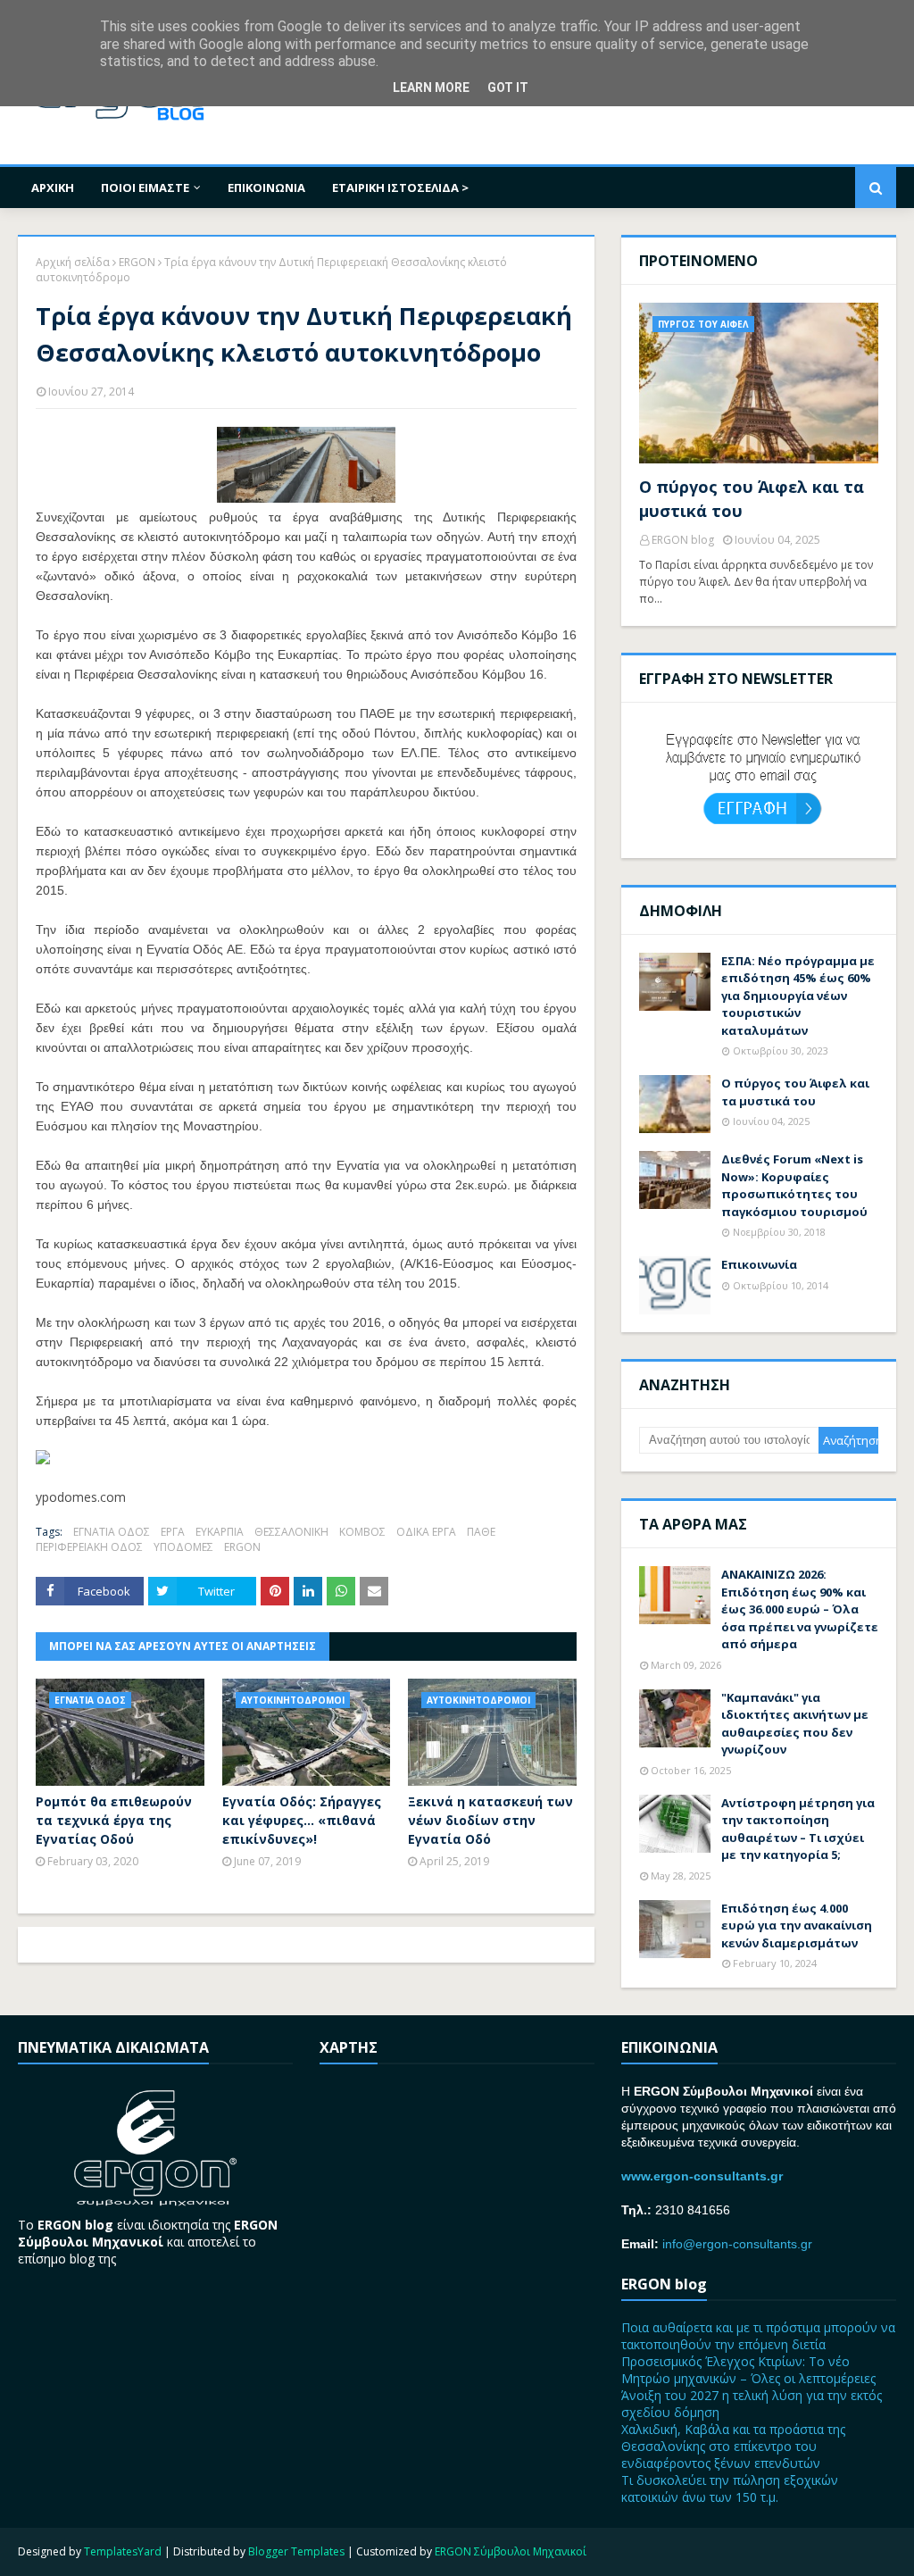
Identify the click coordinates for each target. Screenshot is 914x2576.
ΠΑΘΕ (481, 1532)
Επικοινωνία (759, 1264)
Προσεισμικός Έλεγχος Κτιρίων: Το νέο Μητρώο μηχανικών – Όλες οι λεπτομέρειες (748, 2370)
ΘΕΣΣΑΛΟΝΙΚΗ (291, 1532)
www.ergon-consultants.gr (702, 2176)
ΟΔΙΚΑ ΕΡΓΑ (426, 1532)
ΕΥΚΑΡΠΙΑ (220, 1532)
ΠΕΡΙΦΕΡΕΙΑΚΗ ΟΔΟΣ (89, 1547)
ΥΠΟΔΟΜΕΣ (183, 1547)
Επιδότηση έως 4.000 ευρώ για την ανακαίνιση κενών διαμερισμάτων (797, 1926)
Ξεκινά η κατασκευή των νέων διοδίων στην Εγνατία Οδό (490, 1820)
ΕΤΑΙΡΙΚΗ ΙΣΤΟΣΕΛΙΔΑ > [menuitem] (400, 188)
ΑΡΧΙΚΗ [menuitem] (53, 188)
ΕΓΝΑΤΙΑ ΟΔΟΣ (112, 1532)
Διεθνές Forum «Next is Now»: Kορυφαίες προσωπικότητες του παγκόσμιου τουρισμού (794, 1185)
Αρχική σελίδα (73, 262)
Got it (508, 88)
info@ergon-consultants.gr (737, 2244)
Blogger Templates (296, 2551)
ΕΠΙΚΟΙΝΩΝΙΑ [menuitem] (266, 188)
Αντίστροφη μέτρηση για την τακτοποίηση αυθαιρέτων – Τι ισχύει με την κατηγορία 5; (798, 1829)
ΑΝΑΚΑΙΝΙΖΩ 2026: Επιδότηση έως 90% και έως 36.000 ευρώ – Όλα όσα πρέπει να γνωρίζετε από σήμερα (800, 1609)
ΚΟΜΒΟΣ (362, 1532)
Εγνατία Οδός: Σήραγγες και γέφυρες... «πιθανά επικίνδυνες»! (302, 1820)
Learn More (431, 88)
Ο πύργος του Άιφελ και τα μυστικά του (752, 499)
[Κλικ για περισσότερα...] (43, 1459)
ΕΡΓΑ (173, 1532)
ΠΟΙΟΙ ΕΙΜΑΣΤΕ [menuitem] (145, 188)
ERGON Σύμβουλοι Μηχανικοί (511, 2551)
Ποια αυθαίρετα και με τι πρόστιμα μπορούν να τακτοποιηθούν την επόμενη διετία (758, 2336)
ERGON (137, 262)
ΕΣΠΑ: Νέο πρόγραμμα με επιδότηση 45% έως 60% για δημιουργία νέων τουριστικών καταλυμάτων (798, 996)
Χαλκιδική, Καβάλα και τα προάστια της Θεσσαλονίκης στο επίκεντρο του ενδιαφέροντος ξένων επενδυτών (733, 2446)
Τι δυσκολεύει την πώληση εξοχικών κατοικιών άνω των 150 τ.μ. (730, 2488)
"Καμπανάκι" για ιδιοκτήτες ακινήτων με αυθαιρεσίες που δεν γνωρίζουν (795, 1724)
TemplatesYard (123, 2551)
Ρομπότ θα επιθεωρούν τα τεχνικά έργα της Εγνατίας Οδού (114, 1820)
